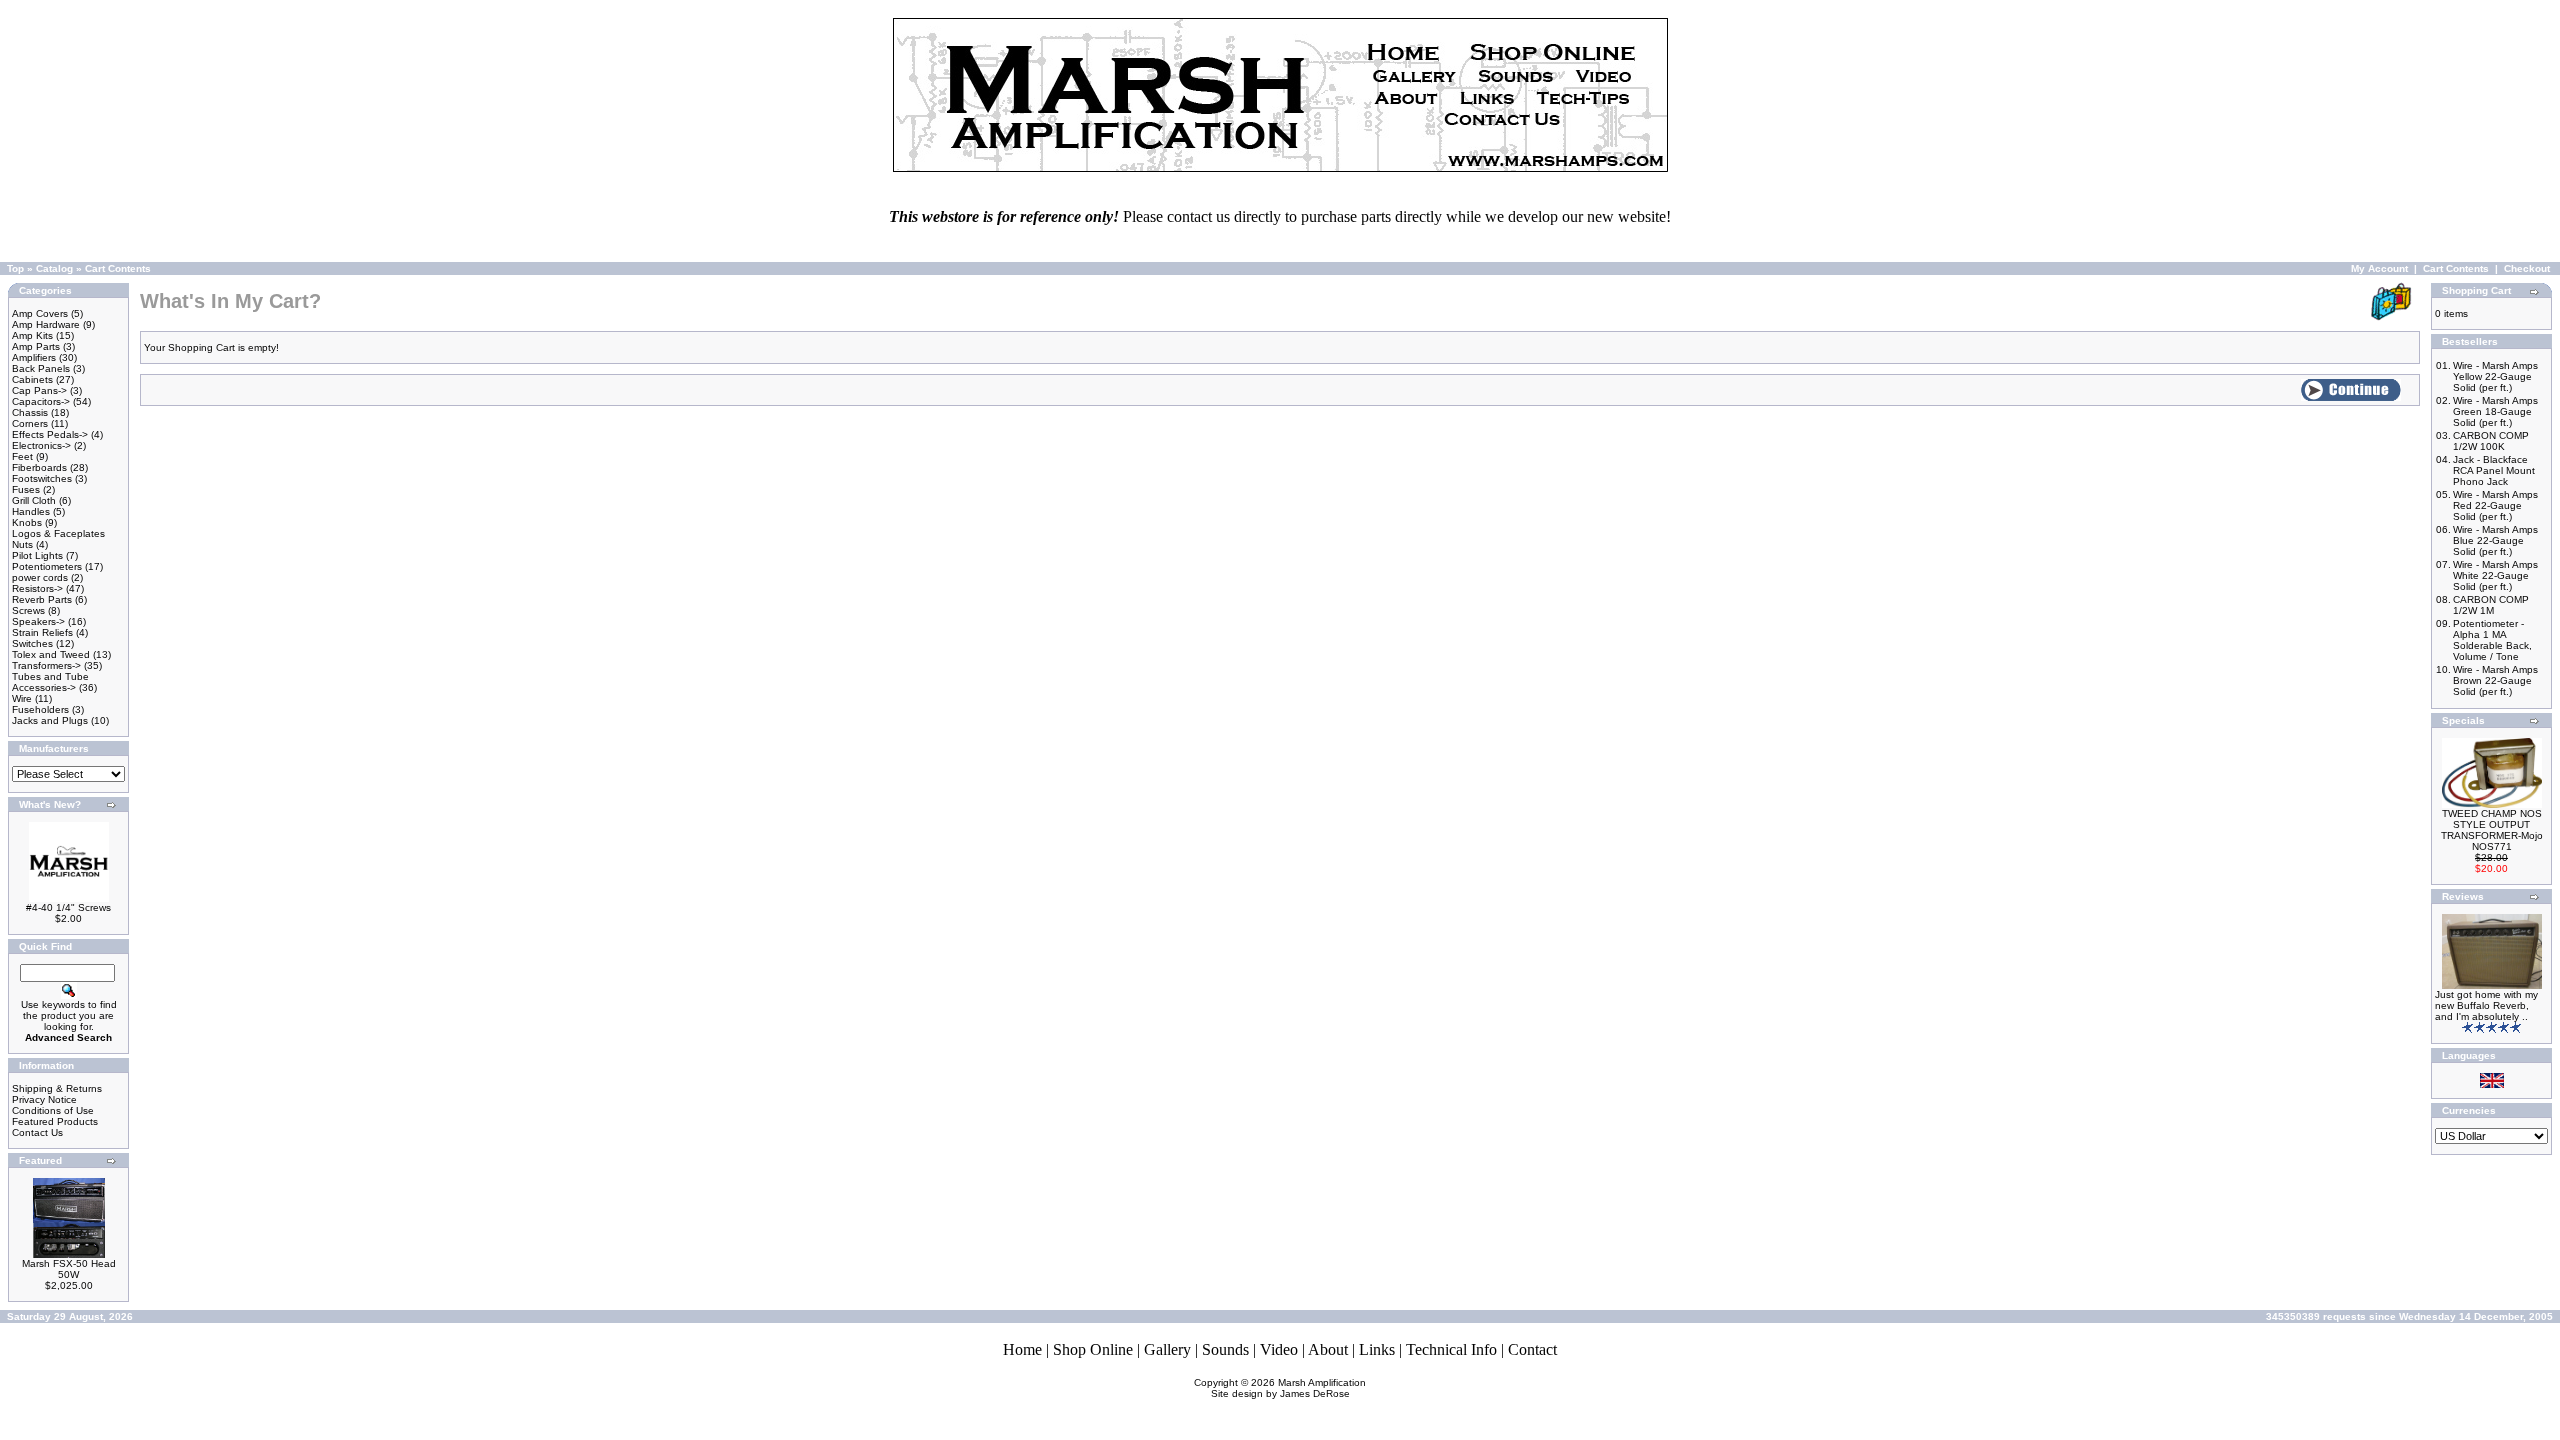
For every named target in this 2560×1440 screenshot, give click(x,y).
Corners (30, 423)
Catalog (54, 268)
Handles (31, 511)
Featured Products (55, 1121)
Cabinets (32, 379)
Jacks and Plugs (50, 720)
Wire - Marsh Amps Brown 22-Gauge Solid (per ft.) (2495, 680)
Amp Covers (40, 313)
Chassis (30, 412)
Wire (22, 698)
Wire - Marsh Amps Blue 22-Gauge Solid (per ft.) (2495, 540)
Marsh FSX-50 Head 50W (69, 1269)
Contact (1532, 1349)
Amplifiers (34, 357)
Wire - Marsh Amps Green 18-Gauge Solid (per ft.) (2495, 411)
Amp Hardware (46, 324)
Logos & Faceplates (58, 533)
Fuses (26, 489)
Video (1279, 1349)
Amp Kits (32, 335)
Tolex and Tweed (51, 654)
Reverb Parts (42, 599)
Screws (28, 610)
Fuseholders (40, 709)
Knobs (27, 522)
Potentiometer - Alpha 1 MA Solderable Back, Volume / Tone (2492, 640)
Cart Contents (118, 268)
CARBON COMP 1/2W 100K (2491, 441)
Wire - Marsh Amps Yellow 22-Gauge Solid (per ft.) (2495, 376)
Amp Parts (36, 346)
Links (1377, 1349)
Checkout (2527, 268)
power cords (40, 577)
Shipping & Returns (57, 1088)
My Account (2379, 268)
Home (1022, 1349)
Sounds (1225, 1349)
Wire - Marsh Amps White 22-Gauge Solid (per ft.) (2495, 575)
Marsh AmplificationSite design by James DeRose (1289, 1388)
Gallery (1167, 1349)
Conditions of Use (53, 1110)
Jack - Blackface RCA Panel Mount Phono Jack (2494, 470)
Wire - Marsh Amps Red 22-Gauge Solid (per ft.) (2495, 505)
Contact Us (37, 1132)
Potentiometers (47, 566)
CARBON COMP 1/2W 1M (2491, 605)
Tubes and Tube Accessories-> (50, 682)
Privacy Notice (44, 1099)
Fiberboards (39, 467)
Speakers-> (38, 621)
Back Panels (41, 368)
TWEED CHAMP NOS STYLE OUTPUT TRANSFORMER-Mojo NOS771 (2492, 830)
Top (15, 268)
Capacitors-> (41, 401)
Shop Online (1093, 1349)
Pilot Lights (37, 555)
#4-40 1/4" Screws (68, 907)
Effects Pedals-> (50, 434)
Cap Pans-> (39, 390)
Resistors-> (37, 588)
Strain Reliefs (42, 632)
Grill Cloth (34, 500)
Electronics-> (41, 445)
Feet (22, 456)
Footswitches (42, 478)
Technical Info (1451, 1349)
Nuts (22, 544)
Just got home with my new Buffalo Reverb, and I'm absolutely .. (2486, 1005)
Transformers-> (46, 665)
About (1328, 1349)
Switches (32, 643)
